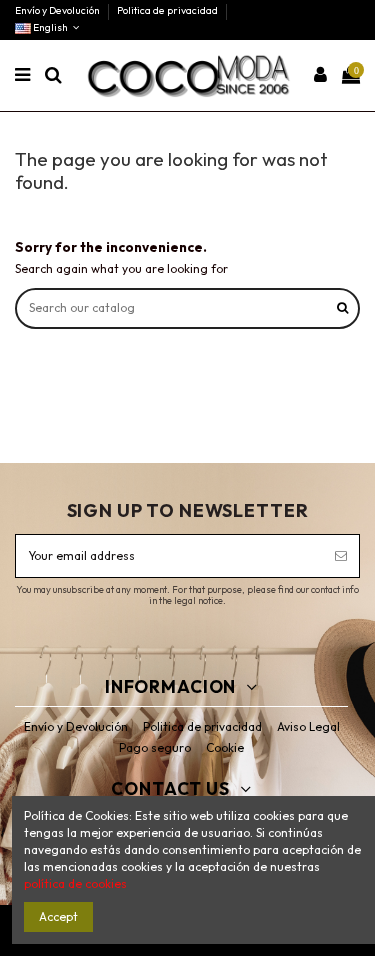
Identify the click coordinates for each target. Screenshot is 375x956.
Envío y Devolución (58, 10)
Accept (58, 916)
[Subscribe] (341, 556)
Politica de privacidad (167, 10)
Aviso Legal (308, 726)
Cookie (225, 747)
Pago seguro (155, 747)
